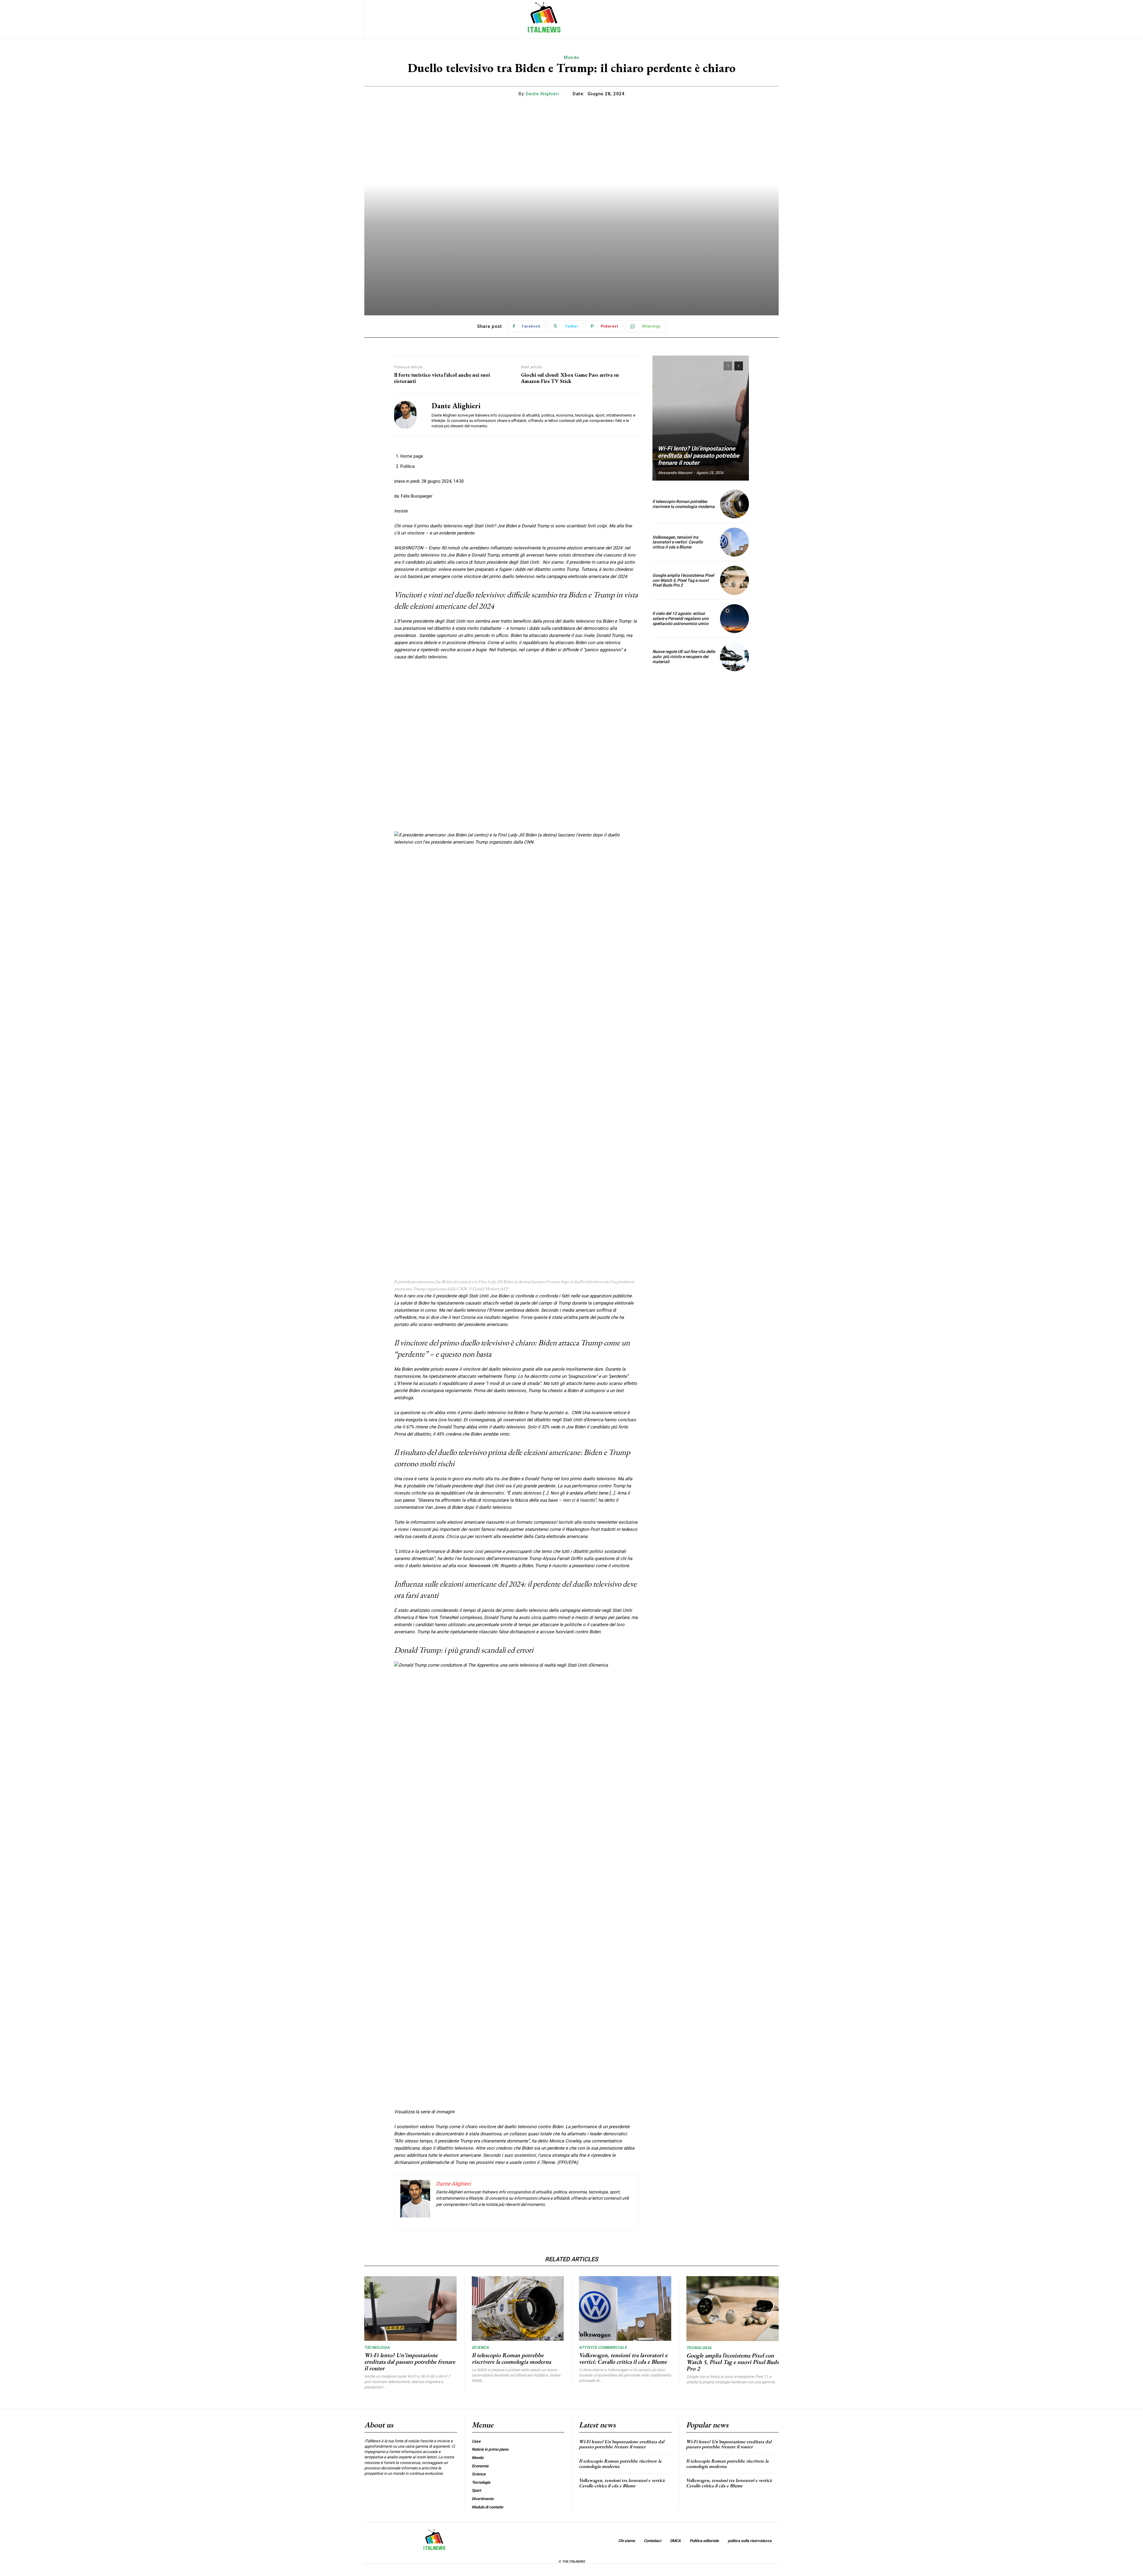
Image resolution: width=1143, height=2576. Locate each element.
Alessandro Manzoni (675, 473)
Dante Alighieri (542, 94)
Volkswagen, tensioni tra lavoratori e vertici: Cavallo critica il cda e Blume (678, 542)
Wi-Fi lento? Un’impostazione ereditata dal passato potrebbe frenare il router (699, 456)
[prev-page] (728, 366)
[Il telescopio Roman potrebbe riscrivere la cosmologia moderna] (734, 504)
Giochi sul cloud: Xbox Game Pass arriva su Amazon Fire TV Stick (570, 378)
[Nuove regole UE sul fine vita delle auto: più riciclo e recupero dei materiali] (734, 657)
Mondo (571, 57)
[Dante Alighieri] (408, 415)
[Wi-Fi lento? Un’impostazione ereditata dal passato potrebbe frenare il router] (701, 418)
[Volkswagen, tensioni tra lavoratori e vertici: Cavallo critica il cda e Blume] (734, 542)
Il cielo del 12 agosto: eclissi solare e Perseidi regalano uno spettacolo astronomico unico (681, 618)
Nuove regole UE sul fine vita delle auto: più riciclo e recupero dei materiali (684, 657)
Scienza (480, 2347)
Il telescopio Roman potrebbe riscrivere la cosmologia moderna (684, 504)
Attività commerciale (603, 2347)
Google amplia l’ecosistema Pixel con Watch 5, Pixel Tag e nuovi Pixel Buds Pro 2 (683, 580)
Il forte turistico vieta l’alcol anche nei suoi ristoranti (442, 378)
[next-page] (739, 366)
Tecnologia (377, 2347)
